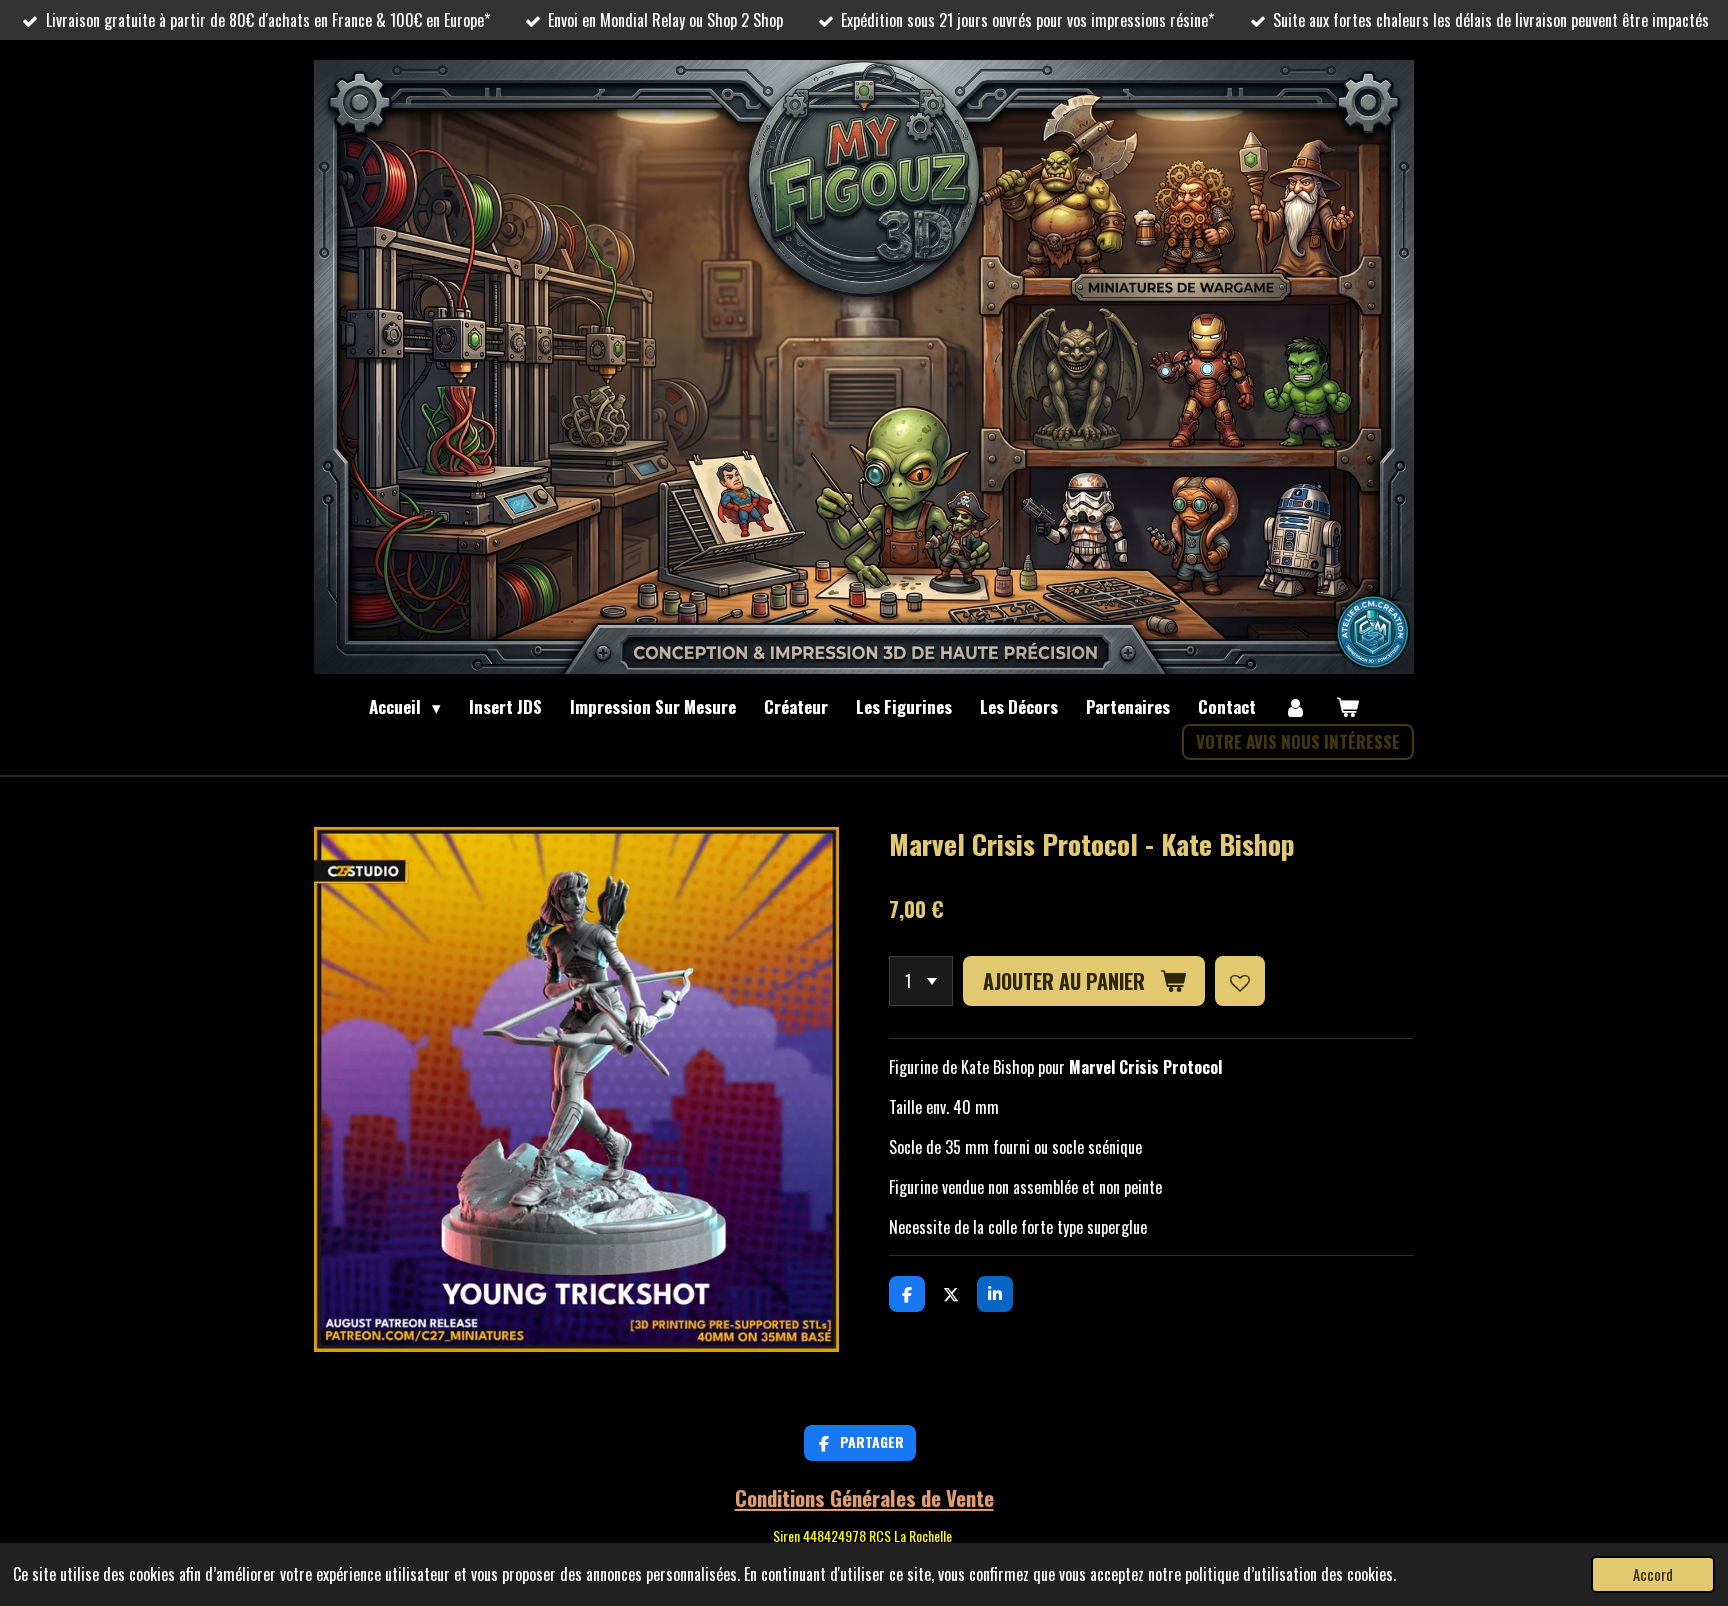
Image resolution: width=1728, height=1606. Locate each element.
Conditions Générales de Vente (864, 1497)
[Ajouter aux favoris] (1240, 981)
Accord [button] (1653, 1574)
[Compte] (1296, 707)
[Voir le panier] (1347, 707)
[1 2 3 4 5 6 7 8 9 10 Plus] (921, 981)
